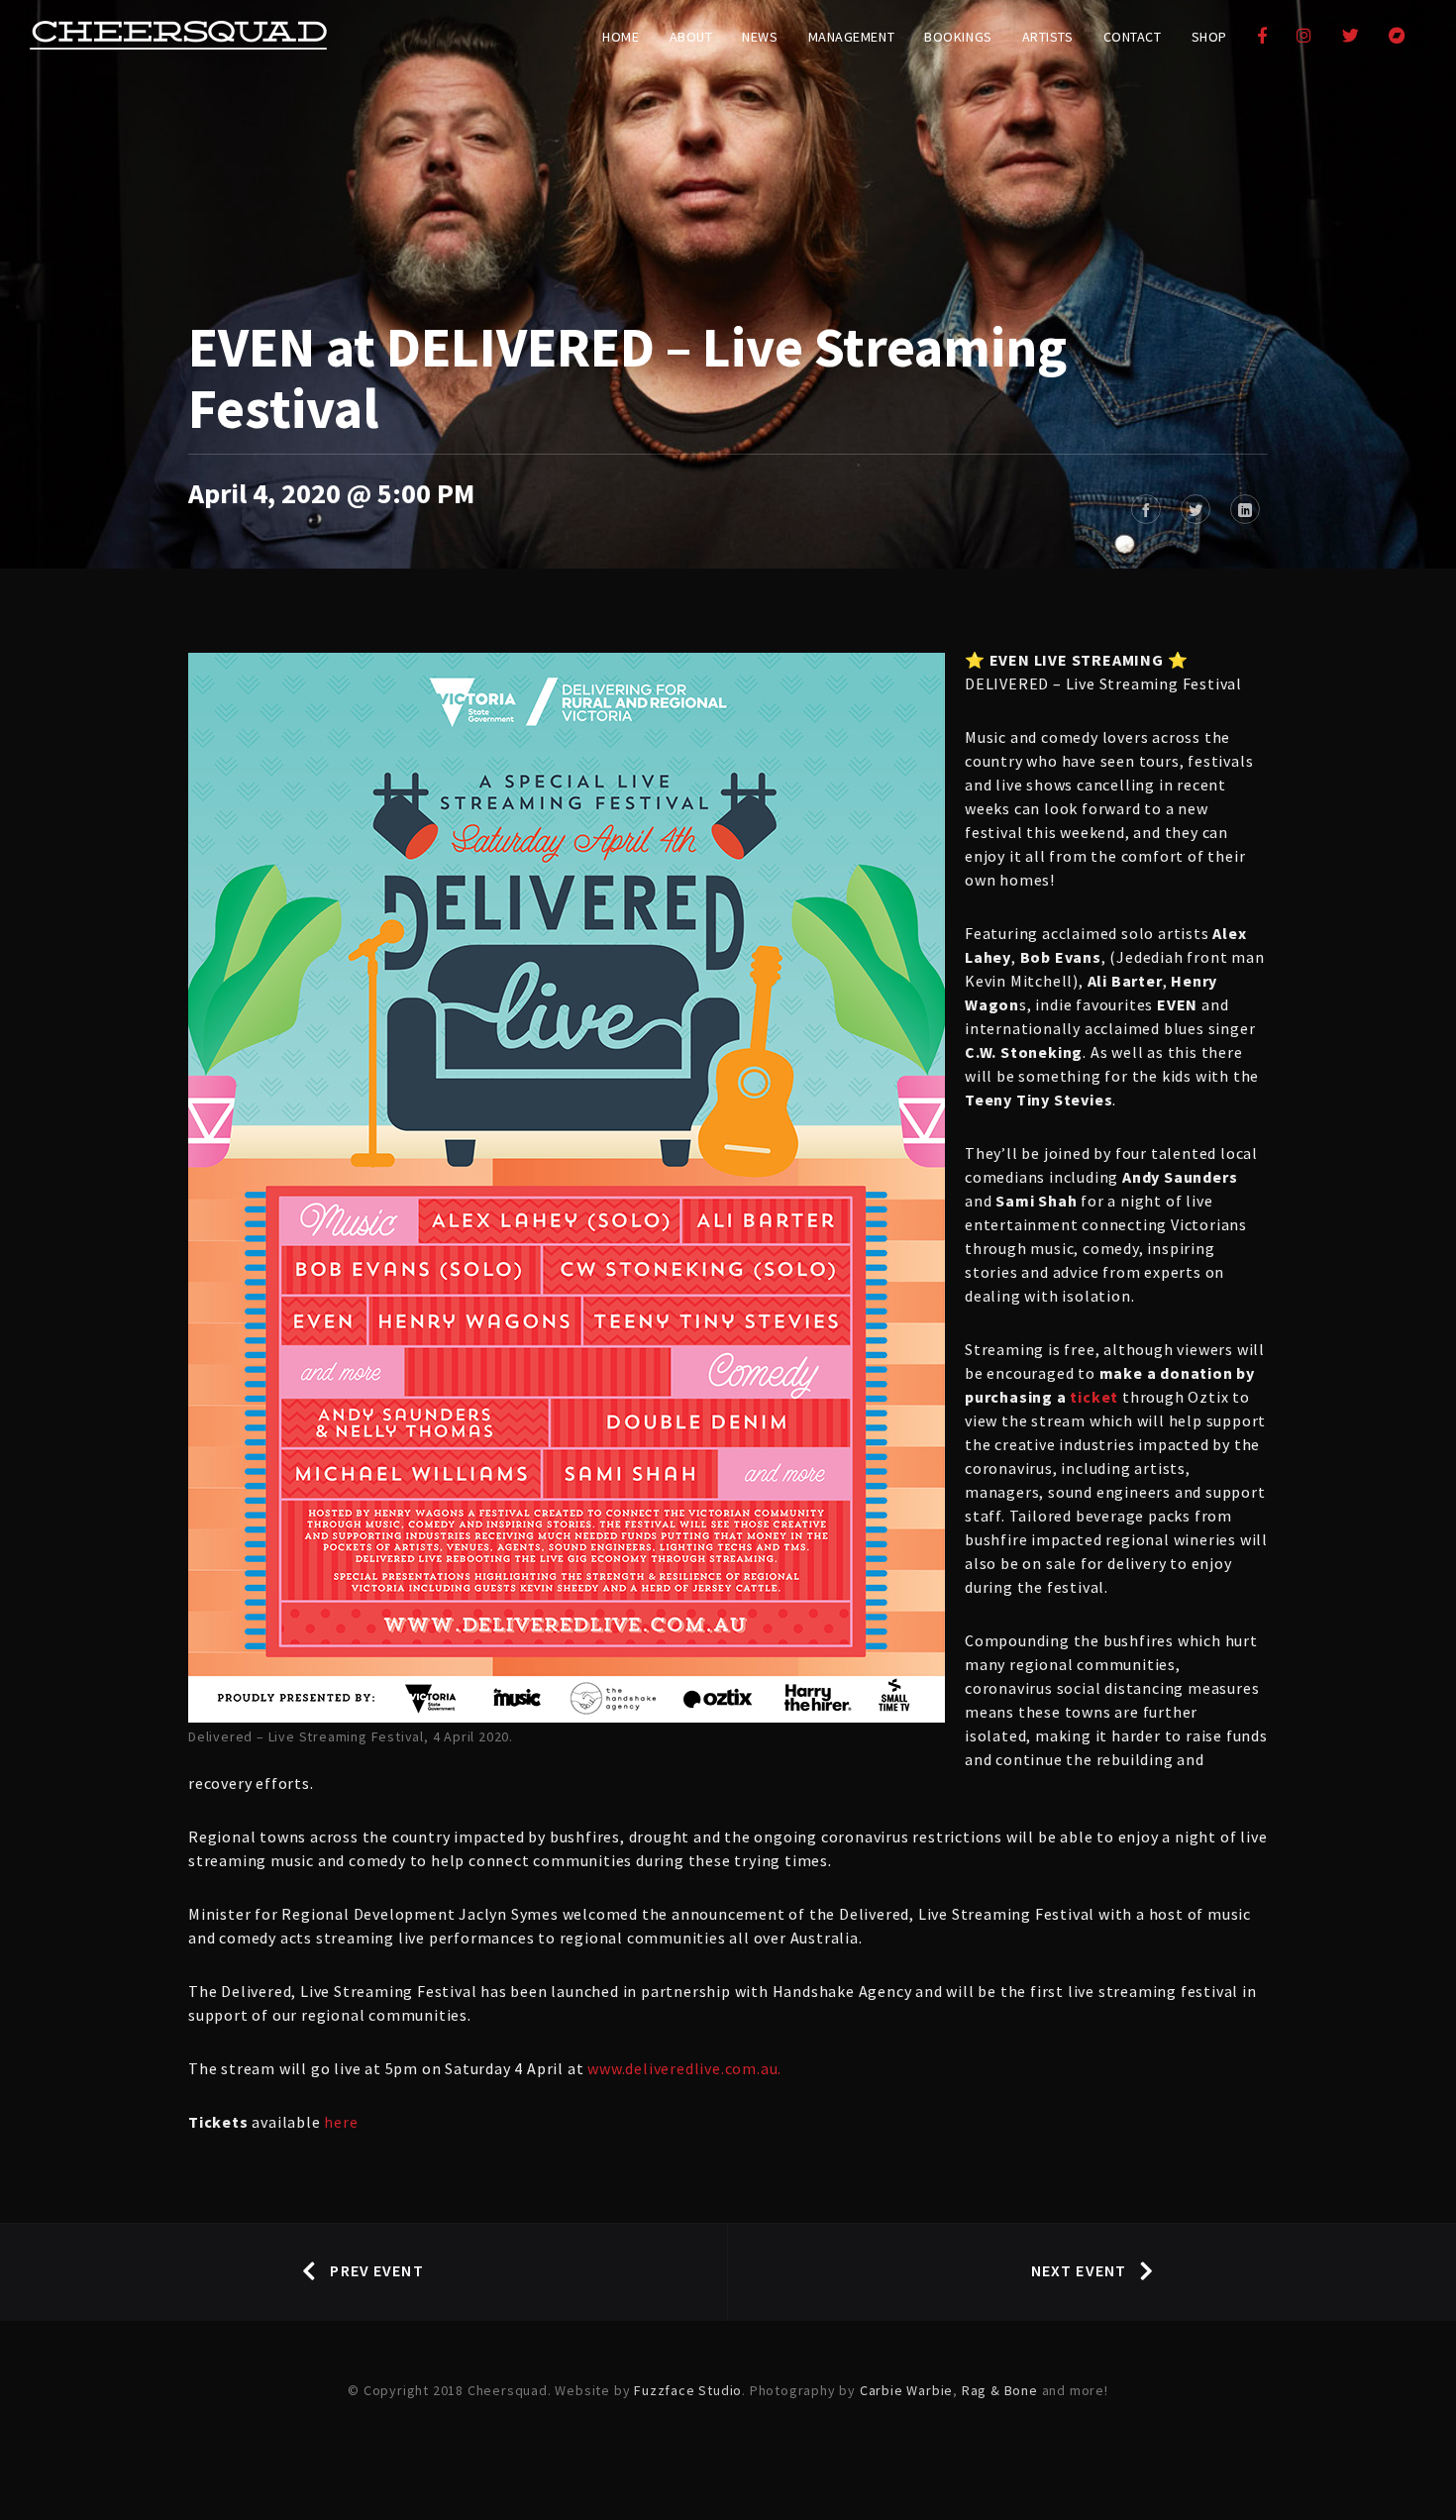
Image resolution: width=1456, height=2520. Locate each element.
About (691, 37)
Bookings (958, 37)
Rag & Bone (1000, 2390)
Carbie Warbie (906, 2390)
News (760, 37)
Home (621, 37)
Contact (1133, 37)
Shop (1209, 37)
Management (852, 37)
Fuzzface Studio (688, 2390)
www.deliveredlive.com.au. (684, 2068)
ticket (1094, 1397)
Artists (1048, 37)
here (341, 2122)
